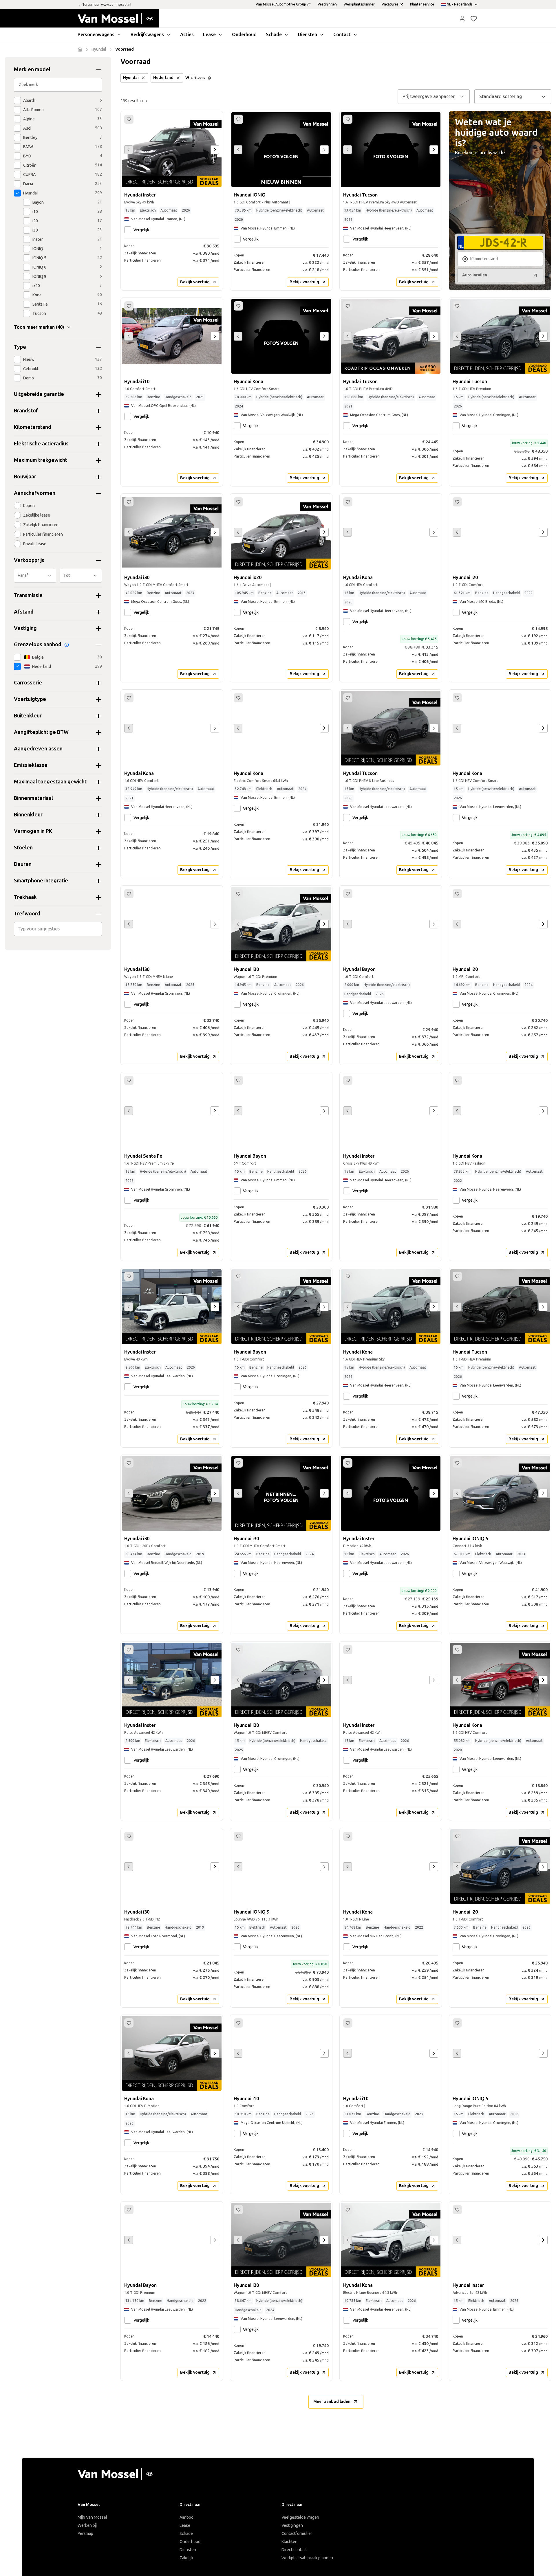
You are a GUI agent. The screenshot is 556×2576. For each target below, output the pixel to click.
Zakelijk (186, 2558)
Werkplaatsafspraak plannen (307, 2558)
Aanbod (186, 2517)
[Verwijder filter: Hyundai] (143, 78)
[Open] (100, 929)
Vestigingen (292, 2525)
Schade (186, 2534)
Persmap (85, 2534)
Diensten (188, 2550)
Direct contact (294, 2550)
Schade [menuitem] (274, 35)
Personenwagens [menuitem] (96, 35)
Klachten (289, 2542)
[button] (462, 19)
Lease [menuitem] (209, 35)
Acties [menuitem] (187, 35)
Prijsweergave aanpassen (429, 97)
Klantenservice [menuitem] (422, 4)
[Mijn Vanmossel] (462, 19)
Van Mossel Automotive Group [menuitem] (281, 4)
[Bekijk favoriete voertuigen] (474, 19)
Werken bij (87, 2525)
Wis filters (195, 78)
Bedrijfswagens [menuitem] (147, 35)
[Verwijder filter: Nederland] (178, 78)
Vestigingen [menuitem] (327, 4)
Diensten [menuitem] (308, 35)
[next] (215, 150)
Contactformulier (297, 2534)
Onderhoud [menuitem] (244, 35)
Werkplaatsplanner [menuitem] (359, 4)
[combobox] (58, 929)
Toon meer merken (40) (39, 327)
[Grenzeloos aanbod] (67, 645)
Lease (185, 2525)
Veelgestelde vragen (300, 2517)
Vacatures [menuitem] (390, 4)
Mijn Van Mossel (92, 2517)
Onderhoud (190, 2542)
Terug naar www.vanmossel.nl (107, 5)
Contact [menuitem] (342, 35)
